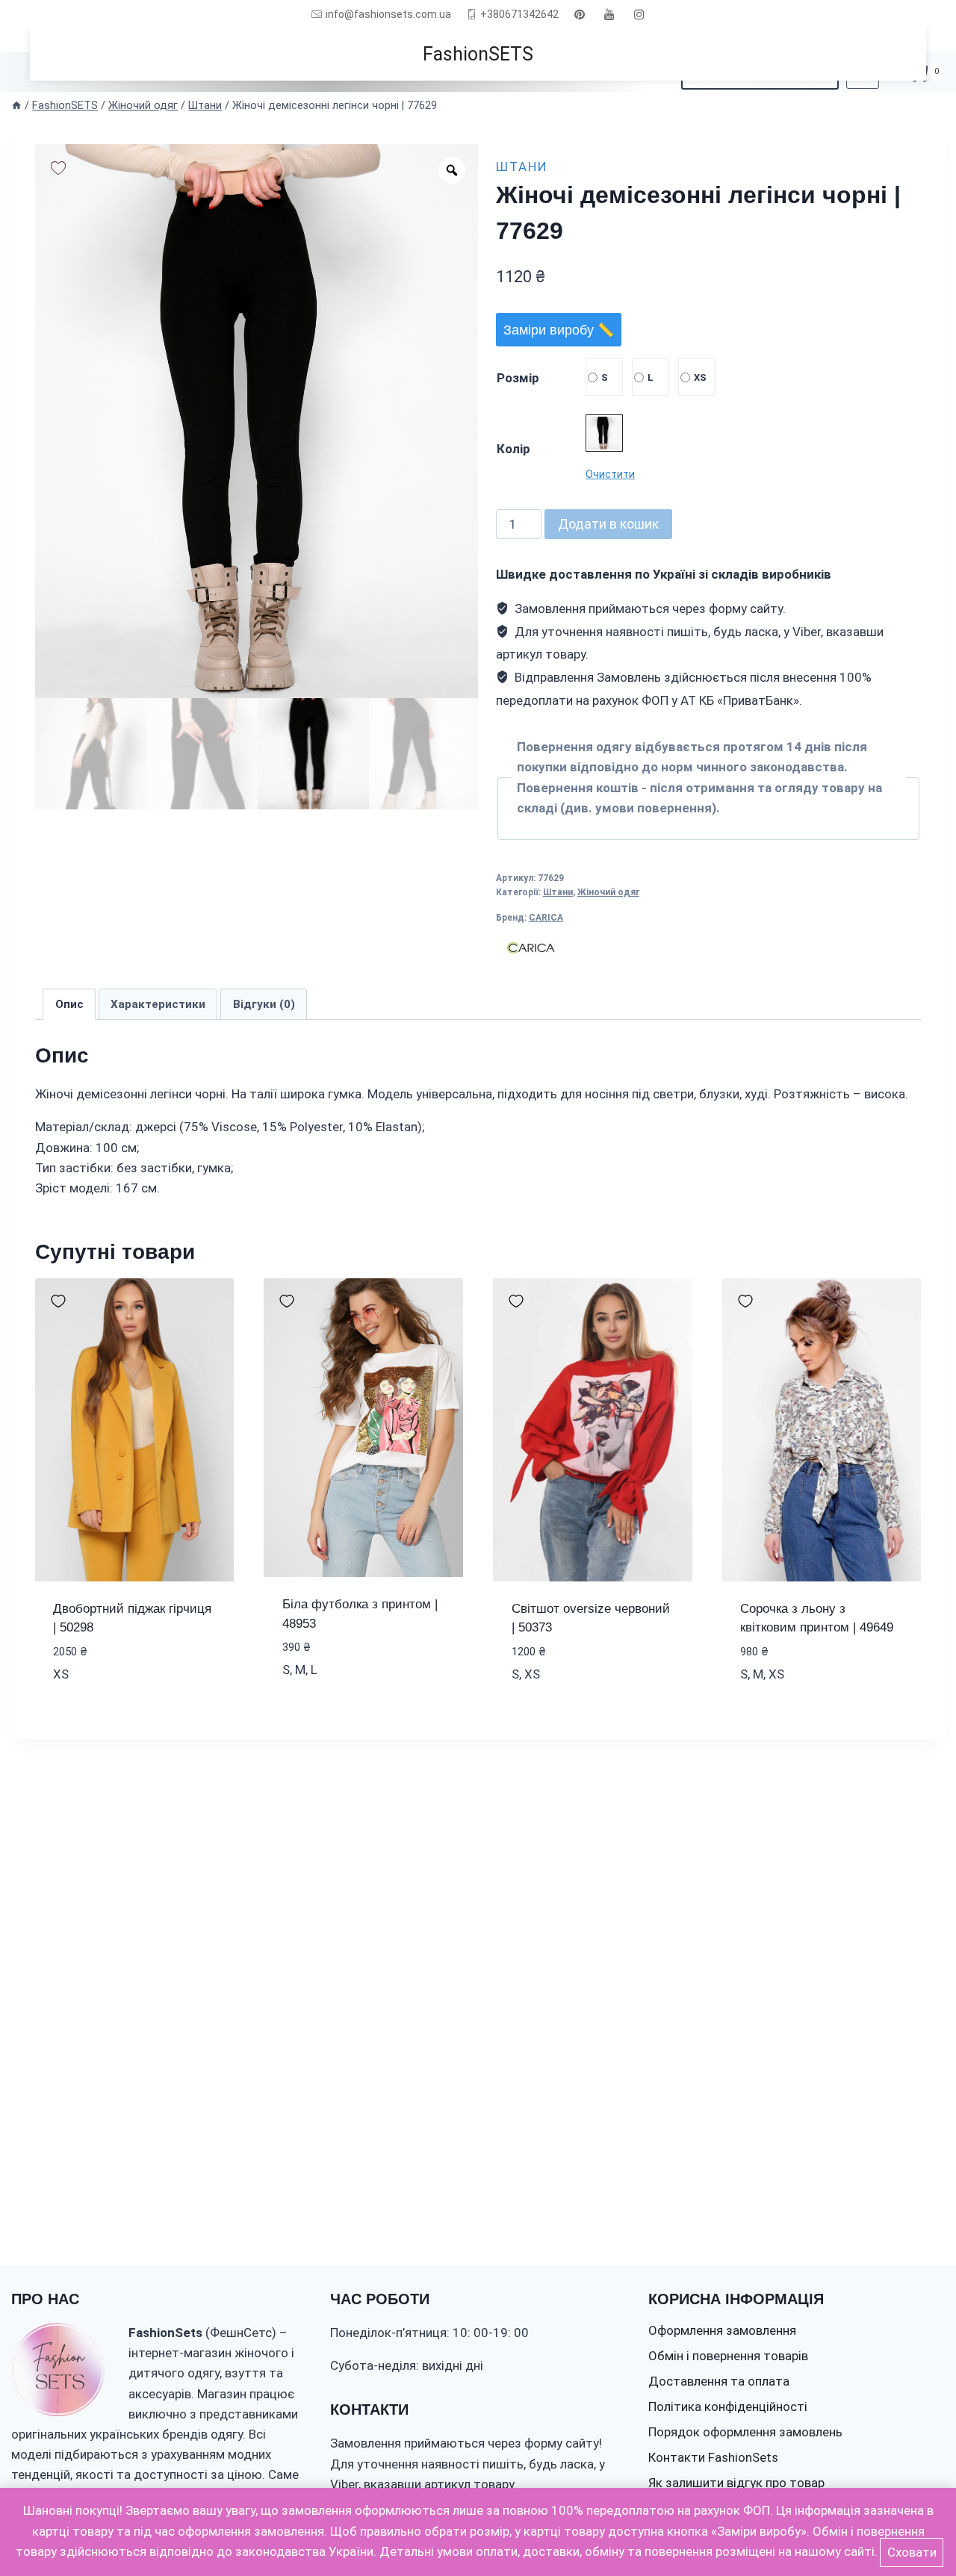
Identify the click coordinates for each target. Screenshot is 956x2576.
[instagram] (639, 14)
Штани (522, 167)
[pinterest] (580, 14)
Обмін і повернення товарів (728, 2356)
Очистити (610, 474)
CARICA (546, 918)
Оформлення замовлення (722, 2330)
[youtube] (609, 14)
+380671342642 (519, 14)
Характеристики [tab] (158, 1004)
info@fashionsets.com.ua (388, 14)
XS (700, 377)
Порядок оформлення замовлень (745, 2432)
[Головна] (16, 106)
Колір (513, 449)
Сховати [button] (912, 2552)
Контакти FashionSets (713, 2457)
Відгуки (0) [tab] (264, 1004)
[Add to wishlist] (58, 167)
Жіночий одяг (608, 892)
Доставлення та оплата (719, 2381)
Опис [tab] (69, 1004)
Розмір (518, 378)
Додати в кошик (608, 524)
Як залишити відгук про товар (736, 2483)
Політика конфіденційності (728, 2407)
